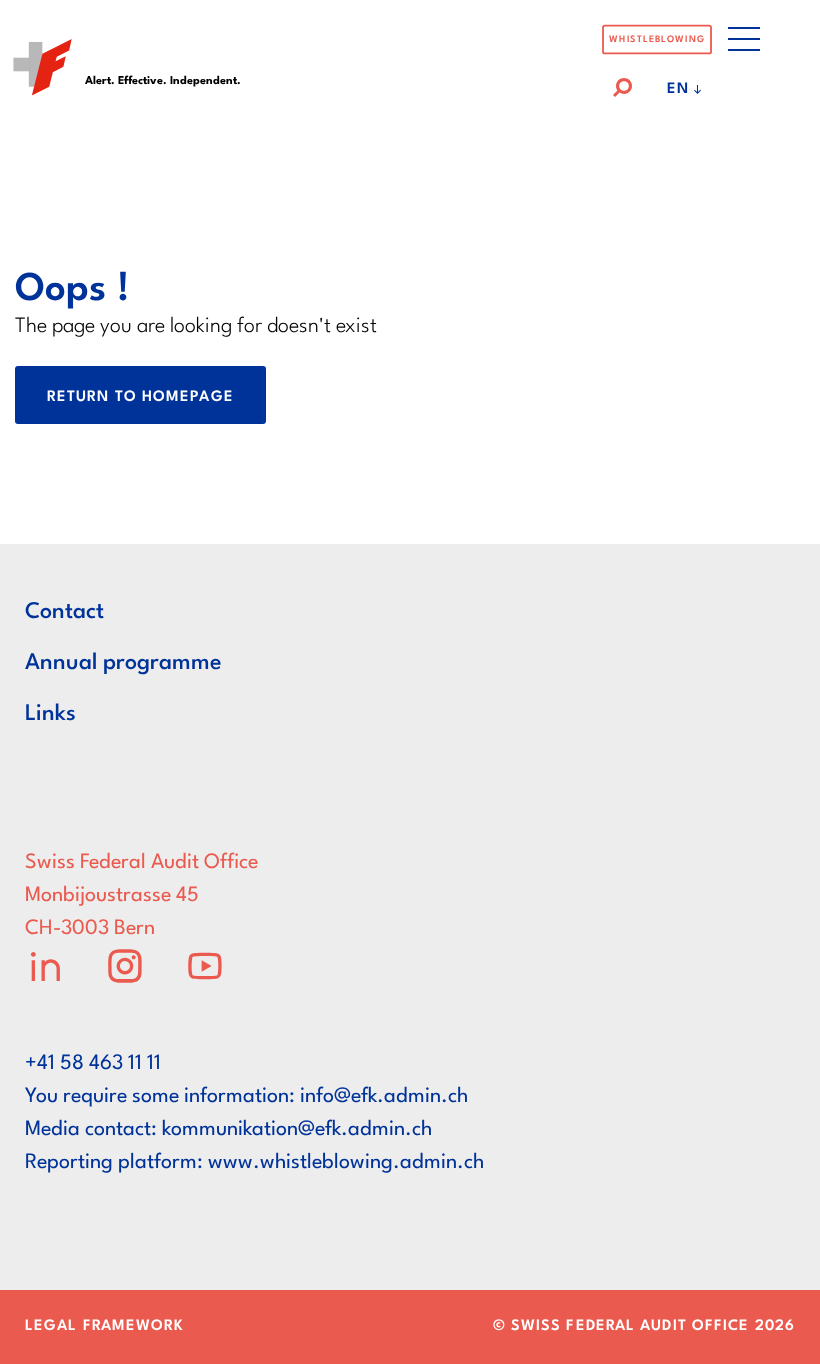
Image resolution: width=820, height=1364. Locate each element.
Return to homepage (140, 397)
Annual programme (123, 663)
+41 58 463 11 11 (93, 1064)
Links (50, 714)
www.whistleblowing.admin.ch (346, 1163)
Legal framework (105, 1326)
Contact (64, 612)
